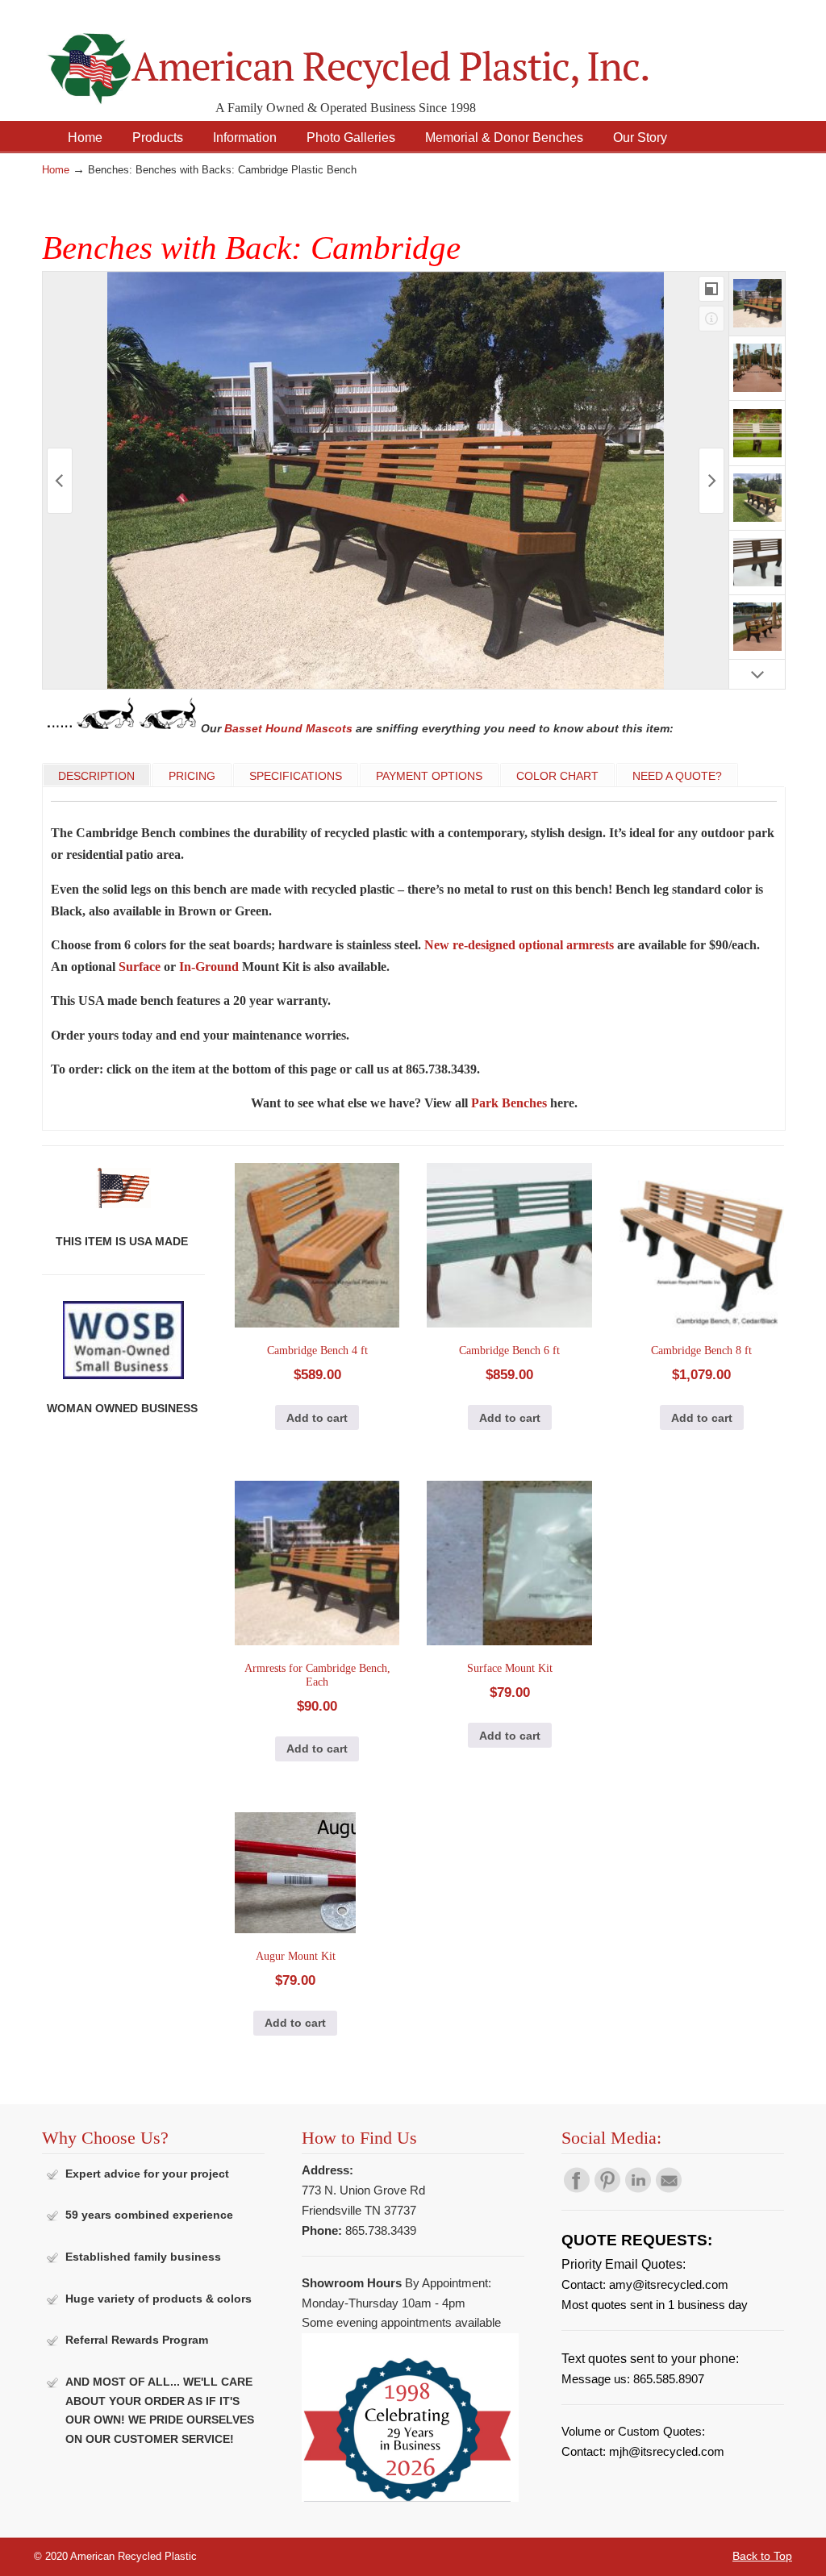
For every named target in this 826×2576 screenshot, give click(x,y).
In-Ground (209, 967)
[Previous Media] (60, 481)
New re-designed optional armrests (519, 945)
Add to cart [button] (317, 1418)
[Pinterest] (607, 2189)
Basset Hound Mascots (288, 728)
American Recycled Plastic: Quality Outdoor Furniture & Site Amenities (389, 56)
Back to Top (762, 2556)
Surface (140, 967)
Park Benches (509, 1103)
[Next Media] (711, 481)
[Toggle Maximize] (711, 289)
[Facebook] (577, 2189)
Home (56, 170)
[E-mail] (669, 2189)
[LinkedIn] (638, 2189)
